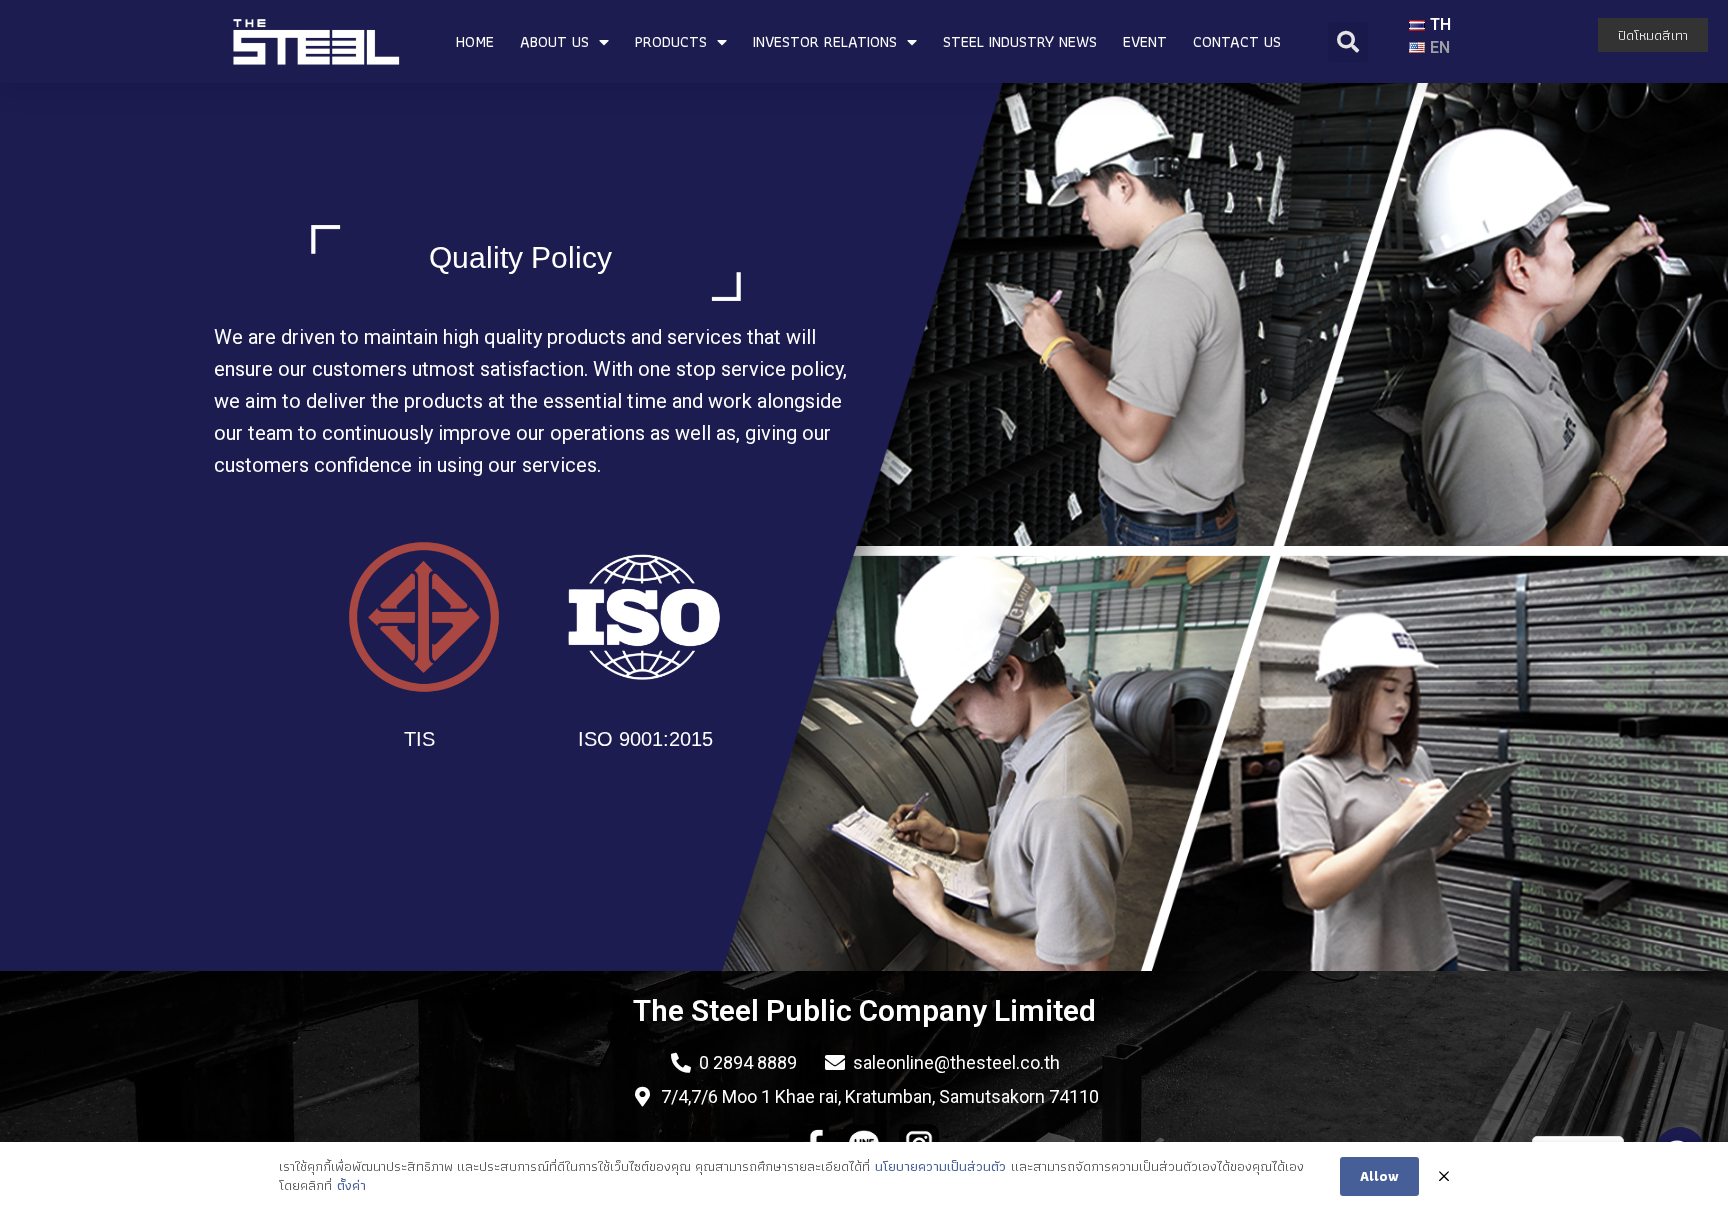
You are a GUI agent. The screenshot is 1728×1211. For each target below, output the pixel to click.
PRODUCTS (671, 41)
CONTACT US (1237, 41)
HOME (475, 41)
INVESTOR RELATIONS (825, 41)
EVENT (1145, 41)
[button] (419, 739)
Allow (1379, 1176)
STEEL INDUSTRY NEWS (1020, 41)
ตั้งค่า (351, 1186)
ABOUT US (554, 41)
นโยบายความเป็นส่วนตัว (940, 1167)
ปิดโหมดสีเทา (1653, 35)
